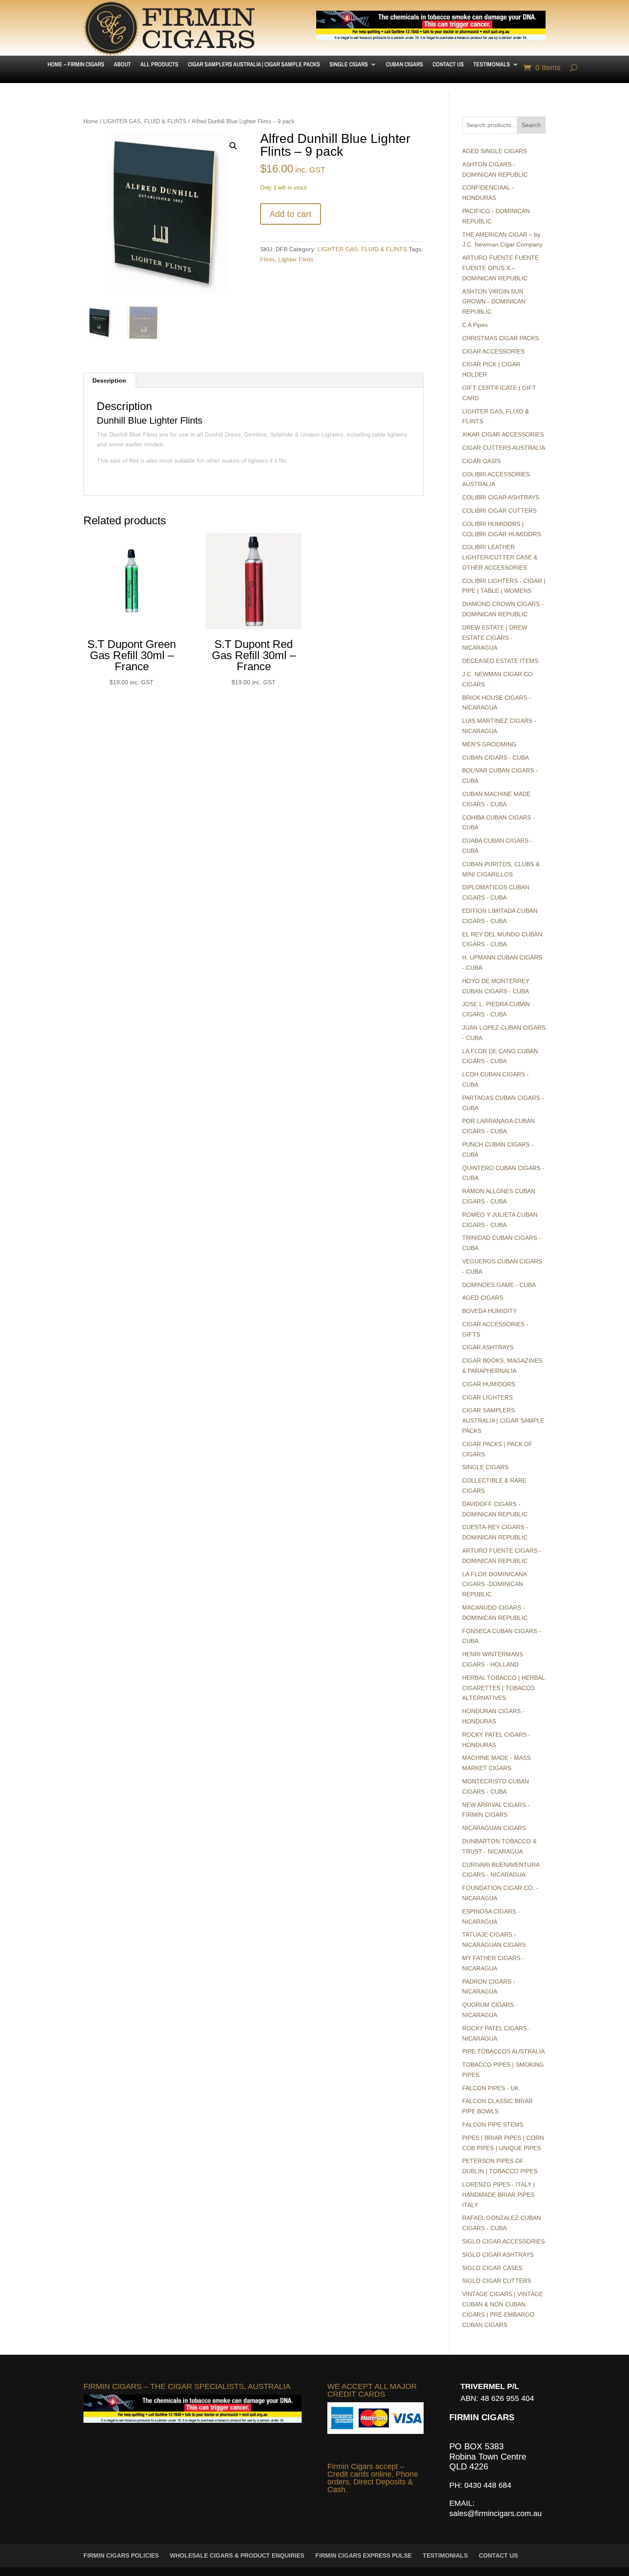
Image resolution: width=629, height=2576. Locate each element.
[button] (233, 146)
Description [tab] (109, 380)
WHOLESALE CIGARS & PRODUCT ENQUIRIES (237, 2555)
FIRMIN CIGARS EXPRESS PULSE (363, 2555)
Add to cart (291, 214)
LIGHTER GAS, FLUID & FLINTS (145, 121)
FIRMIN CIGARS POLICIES (121, 2555)
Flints (267, 259)
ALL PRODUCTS (159, 65)
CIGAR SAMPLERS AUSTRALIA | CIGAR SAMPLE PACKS (254, 65)
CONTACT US (448, 65)
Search (531, 125)
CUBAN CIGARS (405, 65)
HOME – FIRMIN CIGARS (76, 65)
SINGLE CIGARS (349, 65)
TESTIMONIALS (492, 65)
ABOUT (122, 65)
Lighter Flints (296, 259)
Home (91, 121)
